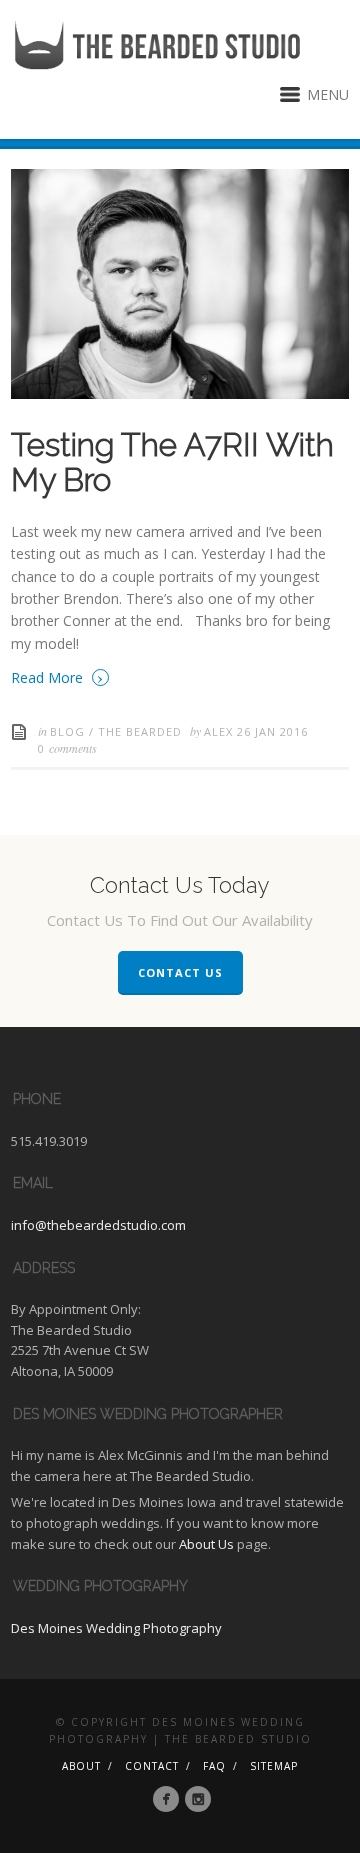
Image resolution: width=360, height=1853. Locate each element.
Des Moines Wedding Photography (116, 1628)
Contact (152, 1766)
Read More (57, 676)
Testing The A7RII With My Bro (172, 462)
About (81, 1766)
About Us (206, 1544)
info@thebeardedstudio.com (98, 1225)
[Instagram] (198, 1799)
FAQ (214, 1766)
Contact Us (180, 972)
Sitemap (274, 1766)
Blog (67, 731)
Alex (220, 731)
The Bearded (140, 731)
